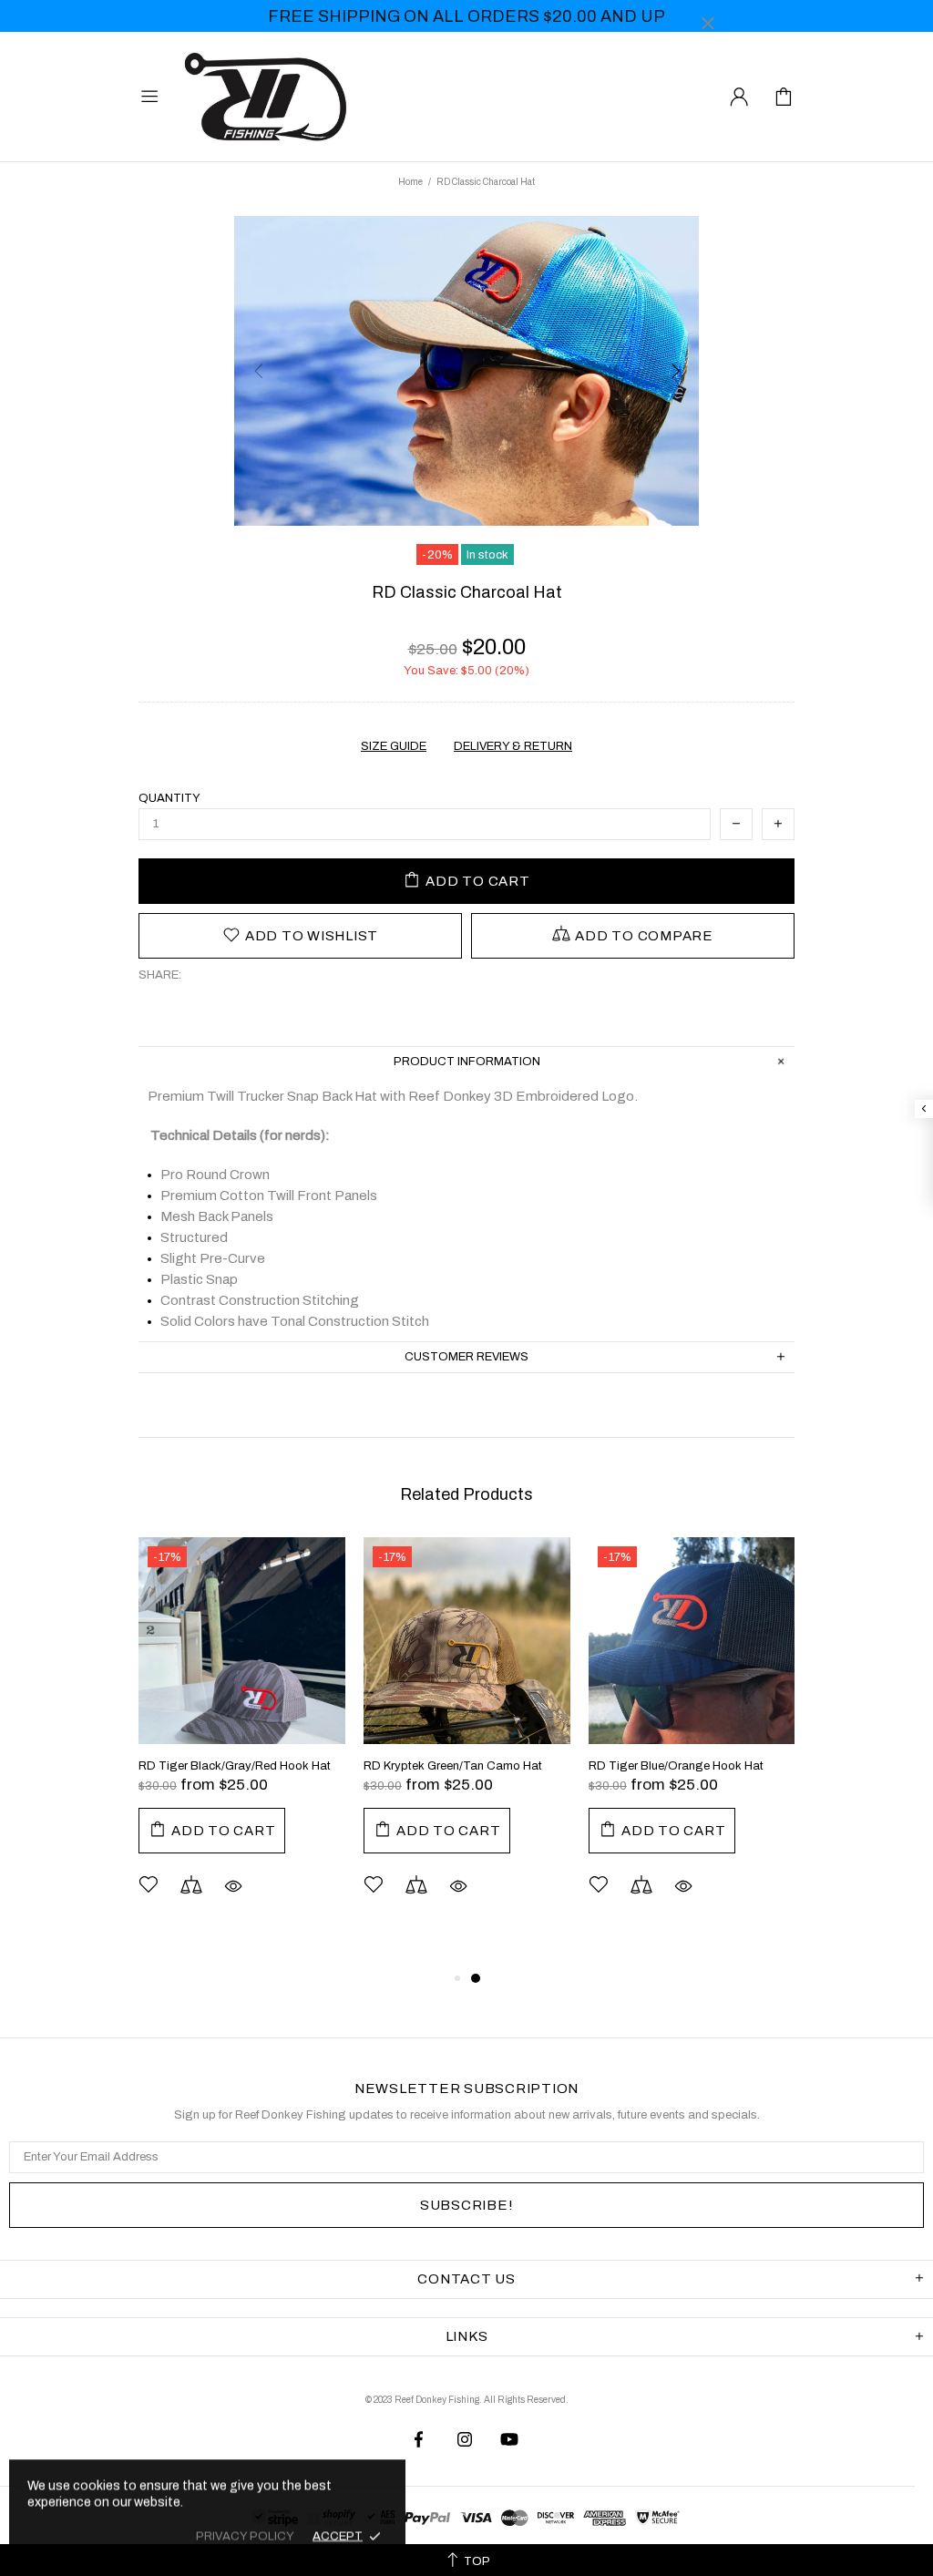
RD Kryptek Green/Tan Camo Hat (453, 1766)
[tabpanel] (242, 1744)
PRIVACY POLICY (245, 2536)
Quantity (169, 798)
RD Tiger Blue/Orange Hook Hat (676, 1766)
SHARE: (160, 975)
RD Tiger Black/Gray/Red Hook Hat (235, 1766)
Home (410, 182)
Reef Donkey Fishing (270, 97)
